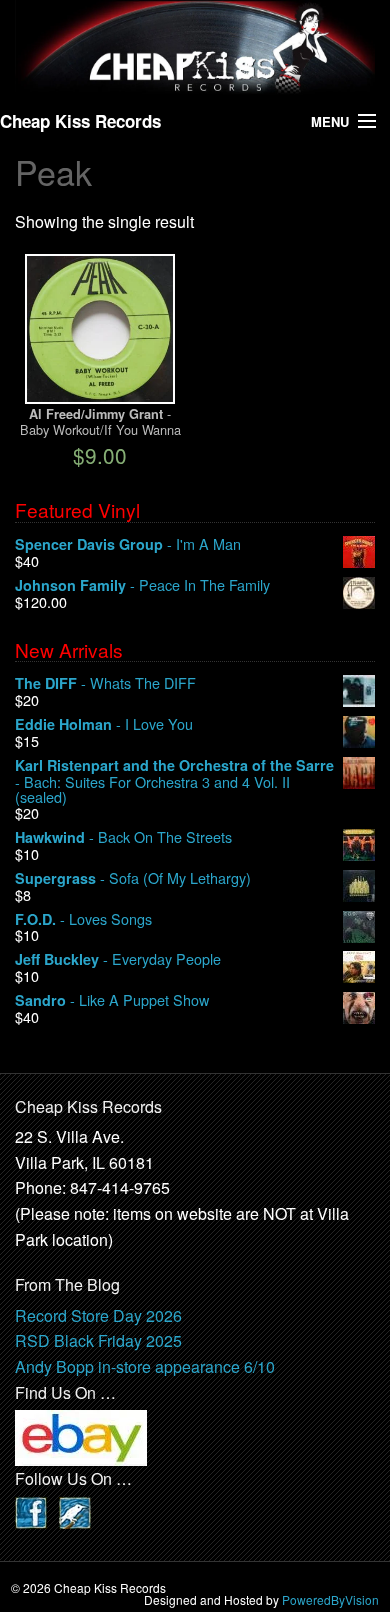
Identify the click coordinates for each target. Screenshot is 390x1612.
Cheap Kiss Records (80, 121)
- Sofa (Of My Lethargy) (133, 878)
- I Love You (104, 724)
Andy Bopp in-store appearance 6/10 (145, 1366)
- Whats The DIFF (105, 683)
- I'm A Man (128, 544)
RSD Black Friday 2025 (98, 1340)
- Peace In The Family (142, 585)
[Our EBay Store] (81, 1435)
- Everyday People (118, 959)
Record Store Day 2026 (98, 1315)
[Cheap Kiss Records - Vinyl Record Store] (195, 47)
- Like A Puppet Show (112, 1000)
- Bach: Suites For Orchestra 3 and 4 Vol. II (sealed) (174, 781)
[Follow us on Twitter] (75, 1510)
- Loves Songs (83, 919)
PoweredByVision (330, 1599)
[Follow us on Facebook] (31, 1510)
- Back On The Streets (123, 837)
